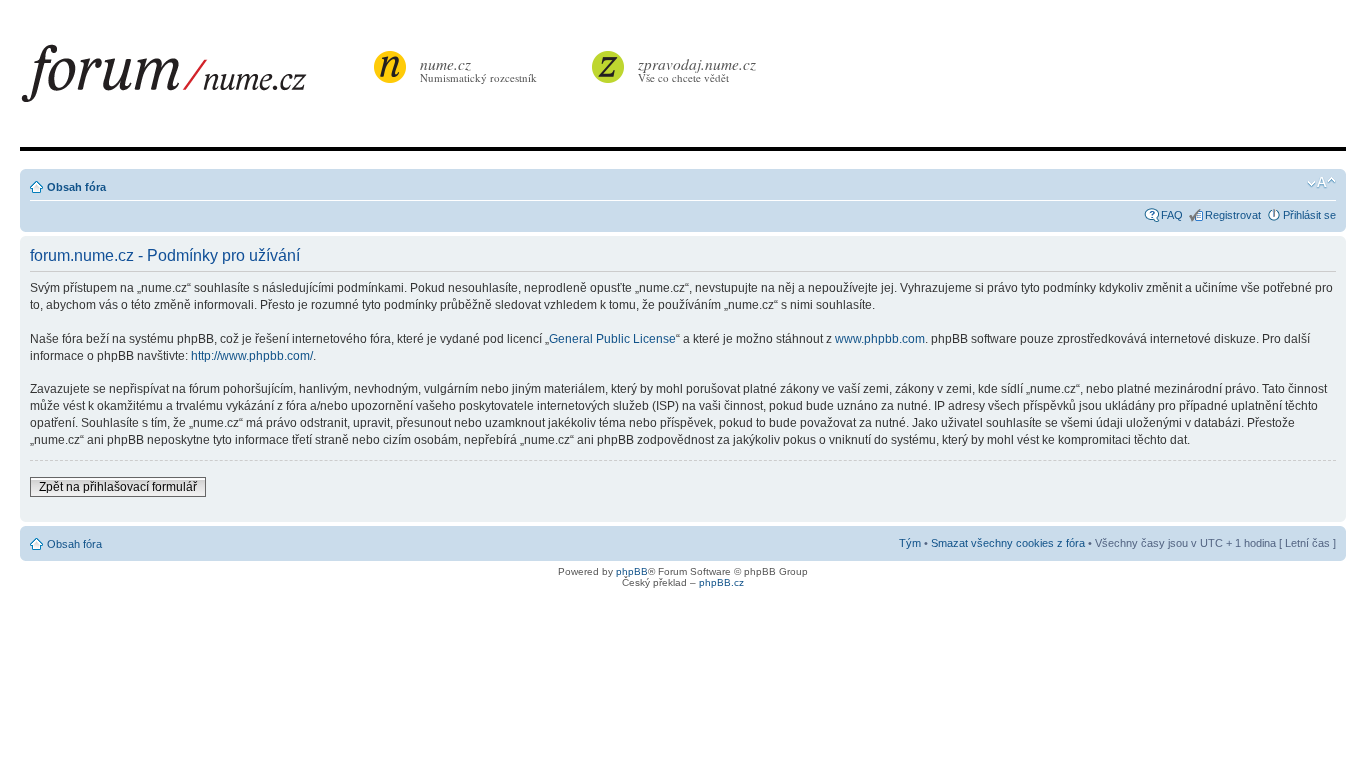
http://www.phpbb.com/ (252, 356)
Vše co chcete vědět (697, 69)
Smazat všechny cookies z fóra (1008, 543)
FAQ (1172, 215)
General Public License (612, 339)
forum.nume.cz (195, 79)
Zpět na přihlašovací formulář (118, 487)
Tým (910, 543)
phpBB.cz (721, 582)
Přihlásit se (1309, 215)
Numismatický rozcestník (478, 69)
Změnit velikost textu (1321, 183)
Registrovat (1233, 215)
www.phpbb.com (880, 339)
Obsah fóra (76, 187)
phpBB (632, 571)
